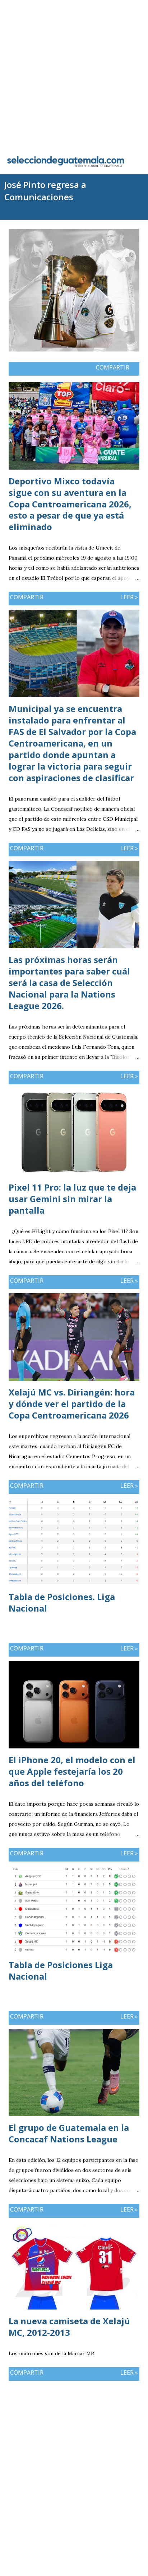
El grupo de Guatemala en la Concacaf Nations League (69, 2133)
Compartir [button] (113, 367)
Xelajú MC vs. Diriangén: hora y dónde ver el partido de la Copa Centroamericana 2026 (72, 1404)
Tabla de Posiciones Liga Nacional (61, 1970)
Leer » (129, 597)
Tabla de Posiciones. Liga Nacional (62, 1602)
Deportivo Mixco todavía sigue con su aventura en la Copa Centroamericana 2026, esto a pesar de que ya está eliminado (70, 504)
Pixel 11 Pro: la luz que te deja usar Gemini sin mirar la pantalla (72, 1199)
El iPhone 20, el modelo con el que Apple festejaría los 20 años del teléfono (72, 1771)
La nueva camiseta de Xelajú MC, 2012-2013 (69, 2327)
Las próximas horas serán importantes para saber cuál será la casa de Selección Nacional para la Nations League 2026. (69, 983)
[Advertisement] (74, 74)
